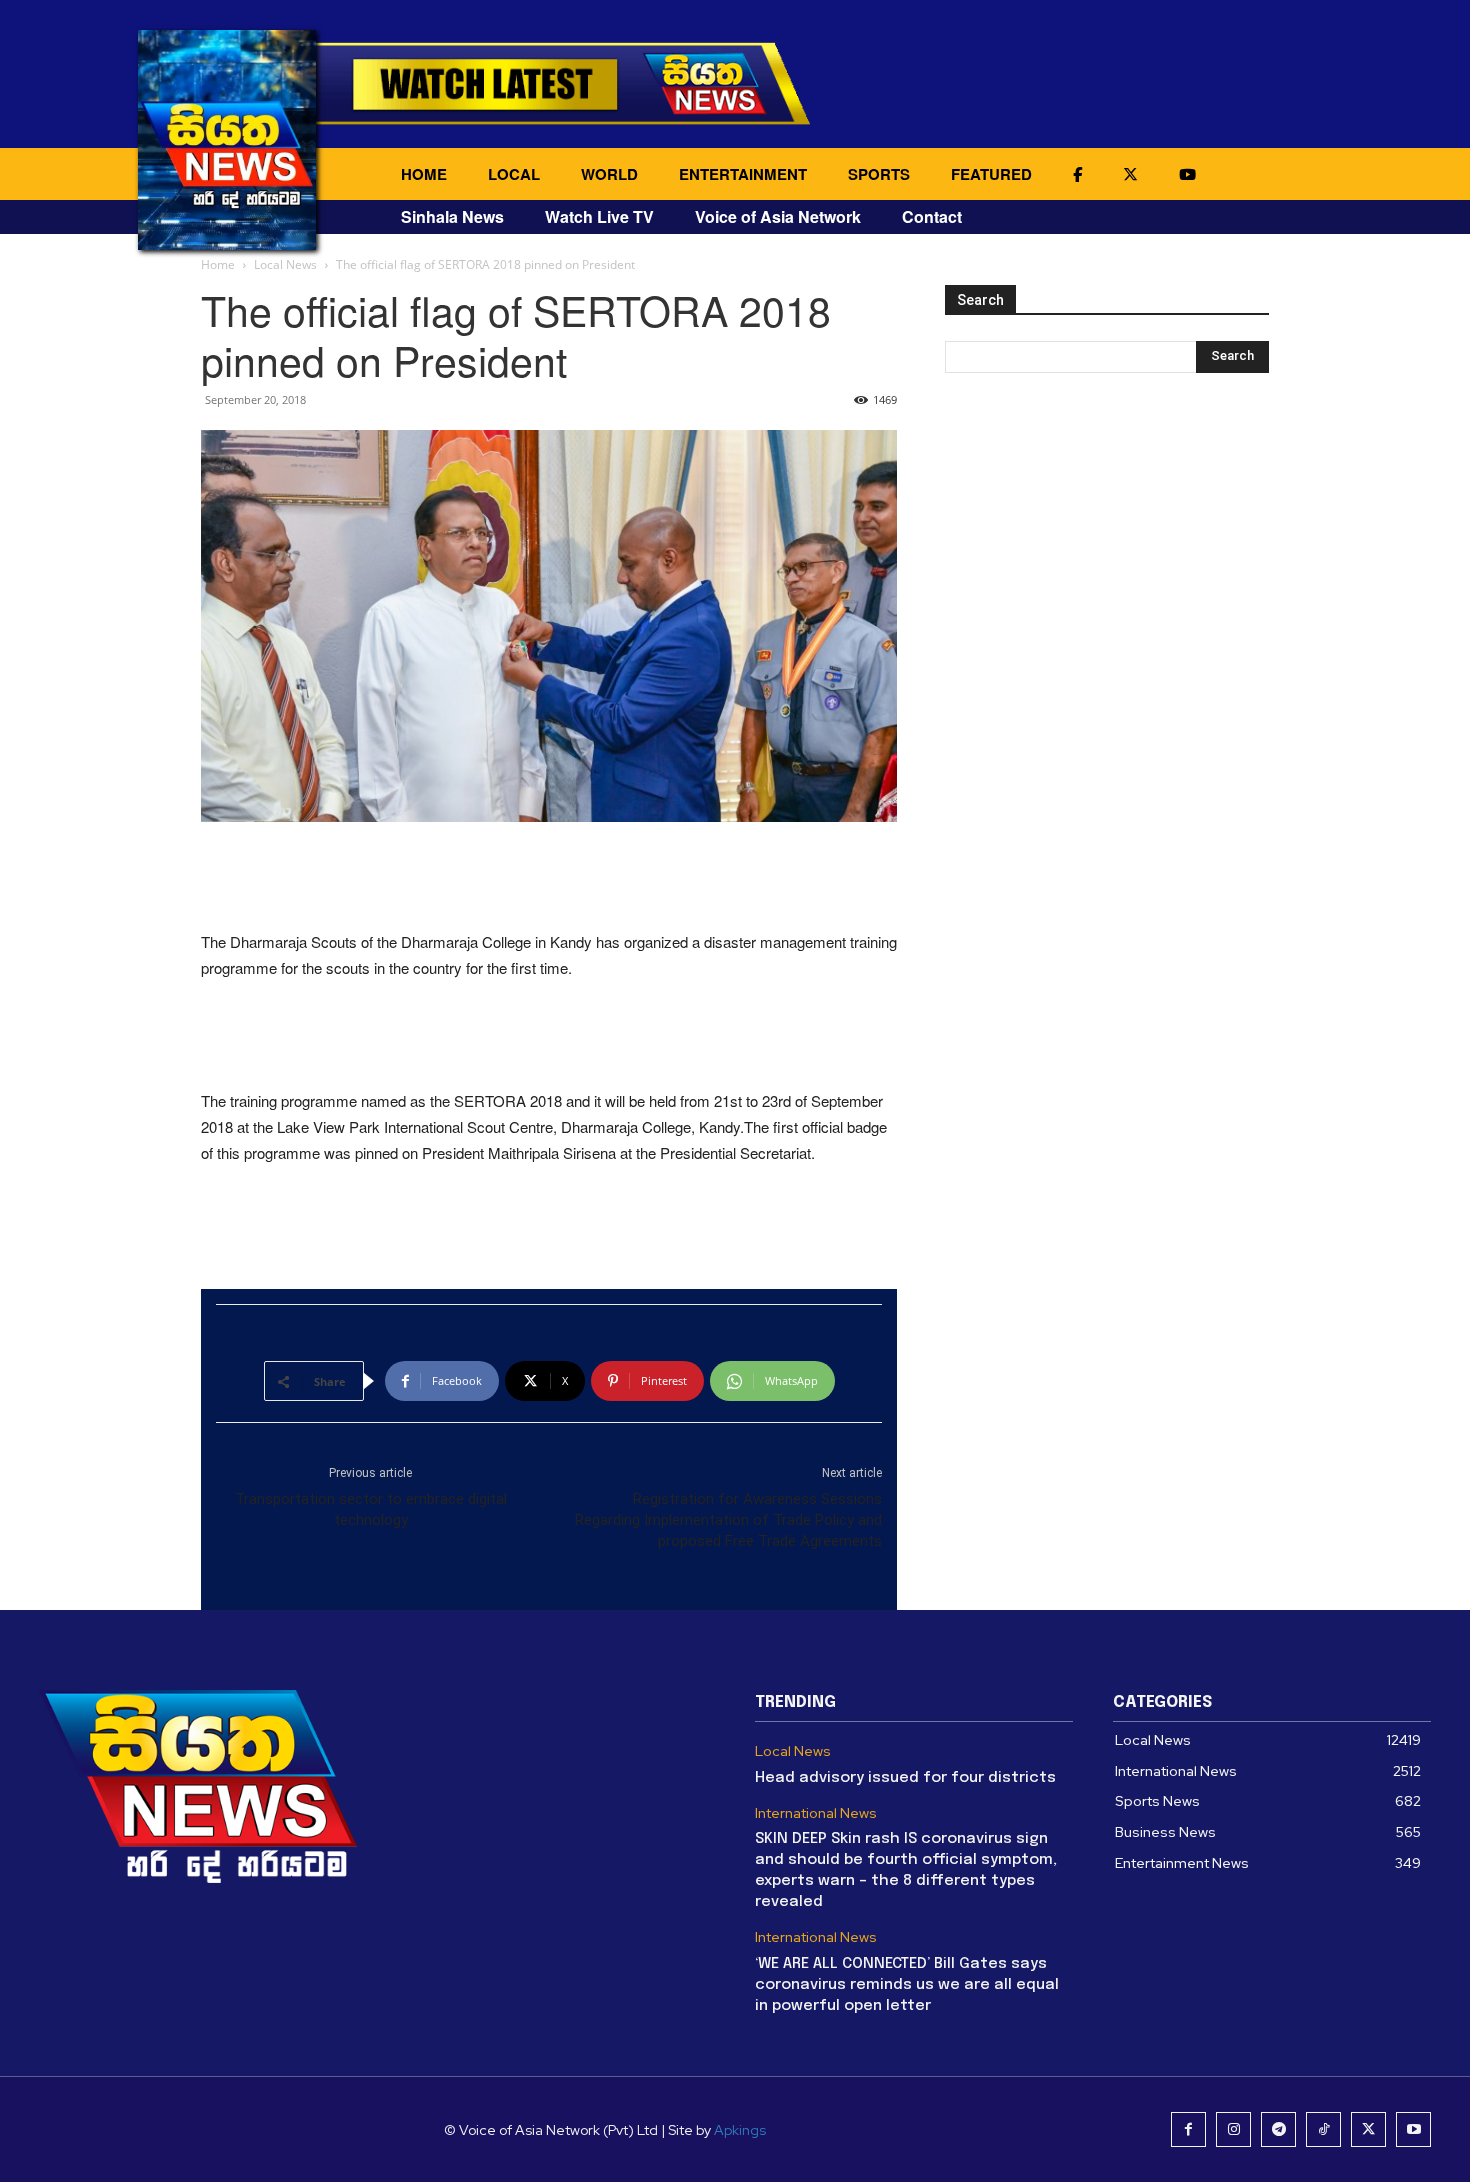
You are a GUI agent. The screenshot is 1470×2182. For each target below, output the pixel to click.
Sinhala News (452, 216)
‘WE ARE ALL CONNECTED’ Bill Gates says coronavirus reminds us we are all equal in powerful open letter (907, 1985)
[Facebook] (1188, 2129)
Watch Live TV (599, 216)
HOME (424, 174)
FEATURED (991, 174)
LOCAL (514, 174)
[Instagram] (1233, 2129)
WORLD (609, 174)
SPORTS (879, 174)
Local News (285, 264)
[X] (1368, 2129)
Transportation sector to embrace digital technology (371, 1509)
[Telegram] (1278, 2129)
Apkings (740, 2130)
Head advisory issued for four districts (905, 1778)
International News (816, 1813)
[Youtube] (1413, 2129)
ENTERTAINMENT (743, 174)
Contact (932, 216)
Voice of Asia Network (778, 216)
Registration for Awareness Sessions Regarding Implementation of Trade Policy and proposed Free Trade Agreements (728, 1520)
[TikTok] (1323, 2129)
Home (218, 264)
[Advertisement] (549, 878)
